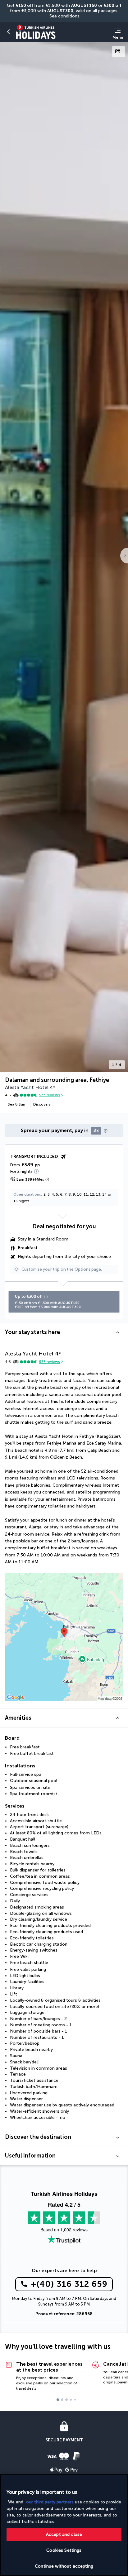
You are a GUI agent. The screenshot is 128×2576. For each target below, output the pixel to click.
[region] (64, 2525)
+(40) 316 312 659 (69, 2284)
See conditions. (65, 16)
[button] (9, 32)
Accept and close (64, 2534)
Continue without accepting (64, 2566)
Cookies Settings (64, 2550)
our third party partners (50, 2502)
